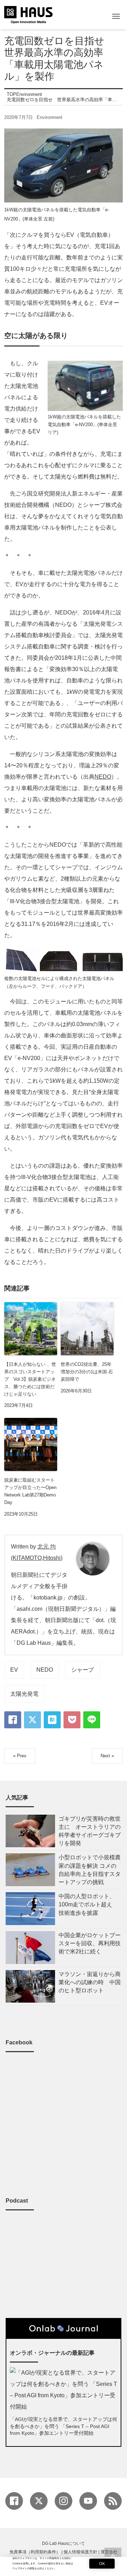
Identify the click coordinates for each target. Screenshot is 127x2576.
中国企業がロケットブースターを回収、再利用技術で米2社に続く (90, 1943)
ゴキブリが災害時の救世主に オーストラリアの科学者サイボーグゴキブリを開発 (90, 1831)
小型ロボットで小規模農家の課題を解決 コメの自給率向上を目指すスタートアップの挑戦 (90, 1870)
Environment (50, 117)
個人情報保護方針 (80, 2552)
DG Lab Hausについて (64, 2543)
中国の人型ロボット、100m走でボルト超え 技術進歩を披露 (88, 1904)
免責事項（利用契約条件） (35, 2552)
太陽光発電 (24, 1694)
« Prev (20, 1756)
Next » (107, 1756)
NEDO (103, 777)
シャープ (83, 1670)
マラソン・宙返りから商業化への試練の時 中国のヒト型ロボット (90, 1982)
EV (14, 1670)
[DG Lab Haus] (28, 14)
